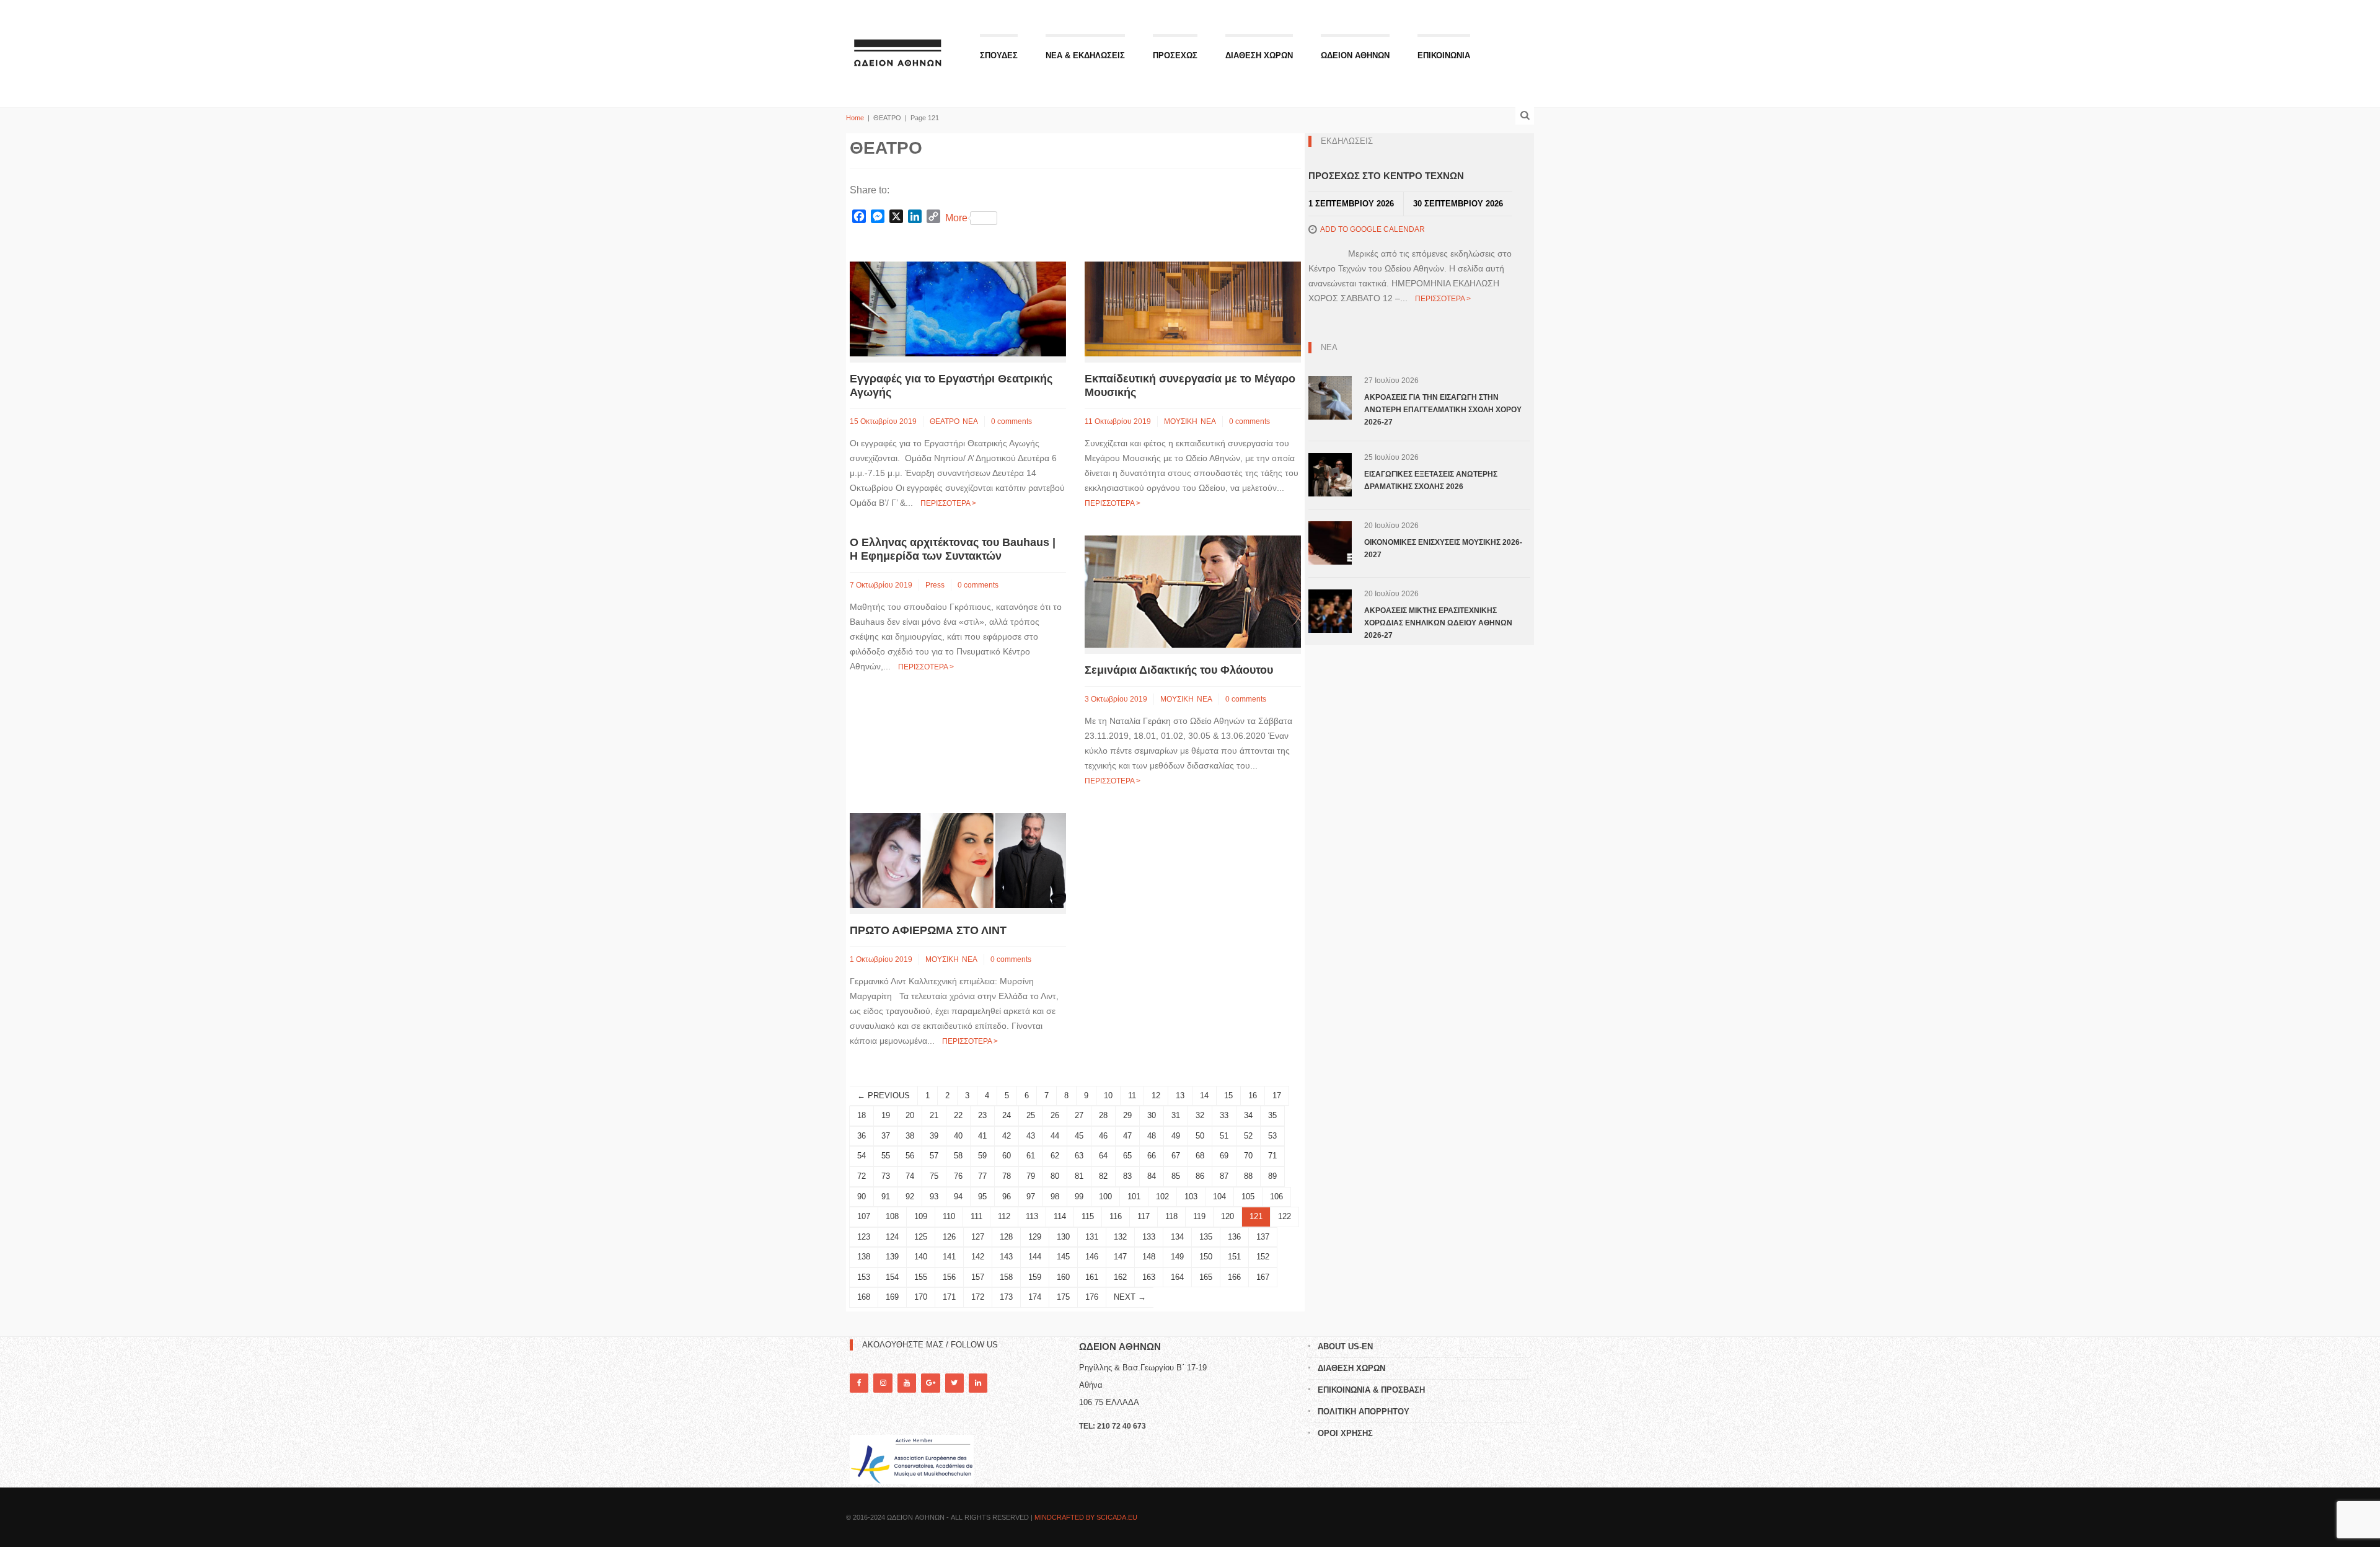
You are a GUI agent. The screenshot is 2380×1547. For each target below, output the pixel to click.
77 (982, 1176)
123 (864, 1237)
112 (1004, 1216)
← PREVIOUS (884, 1095)
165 (1206, 1277)
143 (1006, 1257)
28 (1103, 1115)
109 (921, 1216)
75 (934, 1176)
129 (1035, 1237)
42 (1007, 1136)
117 (1144, 1216)
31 (1176, 1115)
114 (1060, 1216)
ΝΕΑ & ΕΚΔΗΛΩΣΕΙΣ (1085, 55)
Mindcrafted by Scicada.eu (1086, 1517)
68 (1200, 1156)
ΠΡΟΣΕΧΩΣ (1175, 55)
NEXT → (1130, 1297)
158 (1006, 1277)
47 (1127, 1136)
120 (1227, 1216)
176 (1092, 1297)
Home (855, 118)
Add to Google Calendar (1373, 229)
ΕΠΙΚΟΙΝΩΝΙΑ (1444, 55)
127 (978, 1237)
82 (1103, 1176)
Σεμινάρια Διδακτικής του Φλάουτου (1179, 670)
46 (1103, 1136)
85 (1176, 1176)
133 (1149, 1237)
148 (1149, 1257)
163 (1149, 1277)
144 (1035, 1257)
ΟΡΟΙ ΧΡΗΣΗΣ (1345, 1433)
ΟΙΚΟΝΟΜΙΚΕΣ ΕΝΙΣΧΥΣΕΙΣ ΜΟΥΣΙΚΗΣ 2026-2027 (1443, 549)
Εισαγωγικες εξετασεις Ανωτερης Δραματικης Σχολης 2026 (1431, 480)
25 (1031, 1115)
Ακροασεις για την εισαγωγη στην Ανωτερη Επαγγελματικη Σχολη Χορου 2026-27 (1443, 410)
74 (910, 1176)
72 (862, 1176)
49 (1176, 1136)
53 (1272, 1136)
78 (1007, 1176)
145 (1063, 1257)
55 (886, 1156)
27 (1079, 1115)
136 (1234, 1237)
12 (1156, 1095)
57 (934, 1156)
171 (949, 1297)
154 (892, 1277)
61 (1031, 1156)
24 (1007, 1115)
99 (1079, 1197)
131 (1092, 1237)
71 (1272, 1156)
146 (1092, 1257)
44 (1055, 1136)
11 (1132, 1095)
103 (1191, 1197)
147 (1120, 1257)
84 (1152, 1176)
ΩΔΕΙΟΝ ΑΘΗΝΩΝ (1355, 55)
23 (982, 1115)
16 (1253, 1095)
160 (1063, 1277)
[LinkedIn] (978, 1383)
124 (892, 1237)
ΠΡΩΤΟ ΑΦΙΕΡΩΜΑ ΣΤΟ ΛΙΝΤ (928, 930)
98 (1055, 1197)
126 (949, 1237)
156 (949, 1277)
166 (1234, 1277)
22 (958, 1115)
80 (1055, 1176)
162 (1120, 1277)
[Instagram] (883, 1383)
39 (934, 1136)
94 (958, 1197)
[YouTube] (907, 1383)
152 (1263, 1257)
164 (1177, 1277)
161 (1092, 1277)
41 (982, 1136)
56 (910, 1156)
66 (1152, 1156)
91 (886, 1197)
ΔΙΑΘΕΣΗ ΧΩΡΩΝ (1259, 55)
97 (1031, 1197)
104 (1219, 1197)
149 (1177, 1257)
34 (1248, 1115)
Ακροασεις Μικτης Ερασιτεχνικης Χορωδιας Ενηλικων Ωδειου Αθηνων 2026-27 (1438, 623)
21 (934, 1115)
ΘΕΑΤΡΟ (945, 421)
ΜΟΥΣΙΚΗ (1181, 421)
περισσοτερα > (948, 503)
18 (862, 1115)
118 (1171, 1216)
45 (1079, 1136)
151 (1234, 1257)
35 (1272, 1115)
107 (864, 1216)
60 (1007, 1156)
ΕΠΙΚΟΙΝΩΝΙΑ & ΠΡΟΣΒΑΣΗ (1371, 1390)
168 (864, 1297)
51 (1224, 1136)
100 (1105, 1197)
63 (1079, 1156)
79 (1031, 1176)
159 (1035, 1277)
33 (1224, 1115)
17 (1277, 1095)
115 (1088, 1216)
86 (1200, 1176)
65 (1127, 1156)
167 (1263, 1277)
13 (1180, 1095)
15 (1228, 1095)
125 (921, 1237)
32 (1200, 1115)
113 (1032, 1216)
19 (886, 1115)
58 (958, 1156)
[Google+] (930, 1383)
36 (862, 1136)
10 (1108, 1095)
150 (1206, 1257)
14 (1204, 1095)
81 (1079, 1176)
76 (958, 1176)
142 (978, 1257)
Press (935, 585)
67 (1176, 1156)
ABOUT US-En (1345, 1346)
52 (1248, 1136)
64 (1103, 1156)
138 (864, 1257)
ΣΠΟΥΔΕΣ (999, 55)
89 (1272, 1176)
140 (921, 1257)
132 (1120, 1237)
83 (1127, 1176)
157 (978, 1277)
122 (1285, 1216)
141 (949, 1257)
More (956, 218)
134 (1177, 1237)
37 (886, 1136)
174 (1035, 1297)
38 (910, 1136)
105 (1248, 1197)
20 (910, 1115)
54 (862, 1156)
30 (1152, 1115)
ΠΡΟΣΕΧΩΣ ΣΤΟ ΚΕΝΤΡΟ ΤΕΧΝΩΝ (1386, 176)
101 (1134, 1197)
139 (892, 1257)
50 (1200, 1136)
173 (1006, 1297)
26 (1055, 1115)
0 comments (1011, 421)
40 (958, 1136)
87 (1224, 1176)
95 (982, 1197)
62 (1055, 1156)
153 (864, 1277)
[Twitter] (954, 1383)
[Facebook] (859, 1383)
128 (1006, 1237)
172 (978, 1297)
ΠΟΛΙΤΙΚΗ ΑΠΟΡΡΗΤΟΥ (1364, 1412)
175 (1063, 1297)
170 (921, 1297)
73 (886, 1176)
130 (1063, 1237)
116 (1116, 1216)
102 (1162, 1197)
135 (1206, 1237)
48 (1152, 1136)
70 (1248, 1156)
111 (976, 1216)
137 (1263, 1237)
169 (892, 1297)
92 (910, 1197)
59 (982, 1156)
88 (1248, 1176)
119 (1199, 1216)
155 (921, 1277)
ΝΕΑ (970, 421)
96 (1007, 1197)
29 (1127, 1115)
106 (1276, 1197)
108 (892, 1216)
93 (934, 1197)
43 (1031, 1136)
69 (1224, 1156)
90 (862, 1197)
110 (949, 1216)
